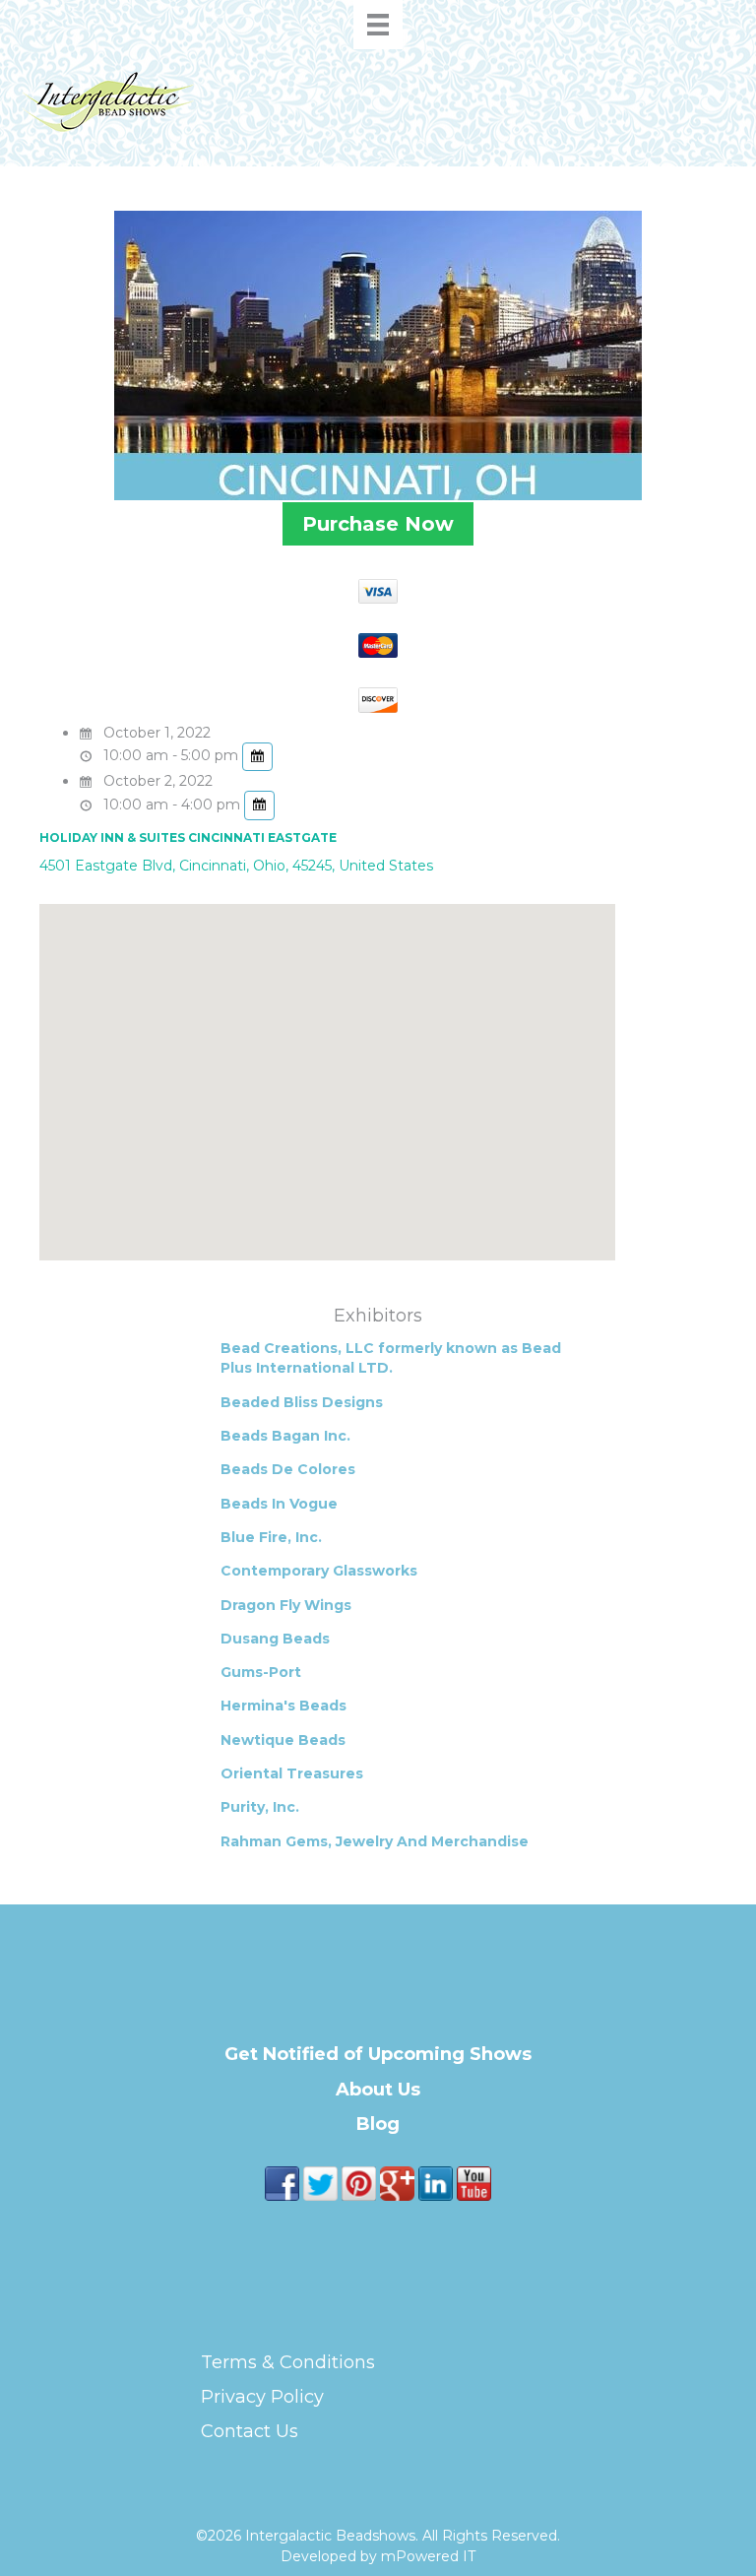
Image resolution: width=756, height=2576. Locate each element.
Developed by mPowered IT (378, 2556)
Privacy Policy (262, 2397)
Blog (378, 2124)
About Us (378, 2090)
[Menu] (378, 25)
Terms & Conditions (288, 2362)
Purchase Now (378, 524)
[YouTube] (474, 2182)
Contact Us (250, 2431)
